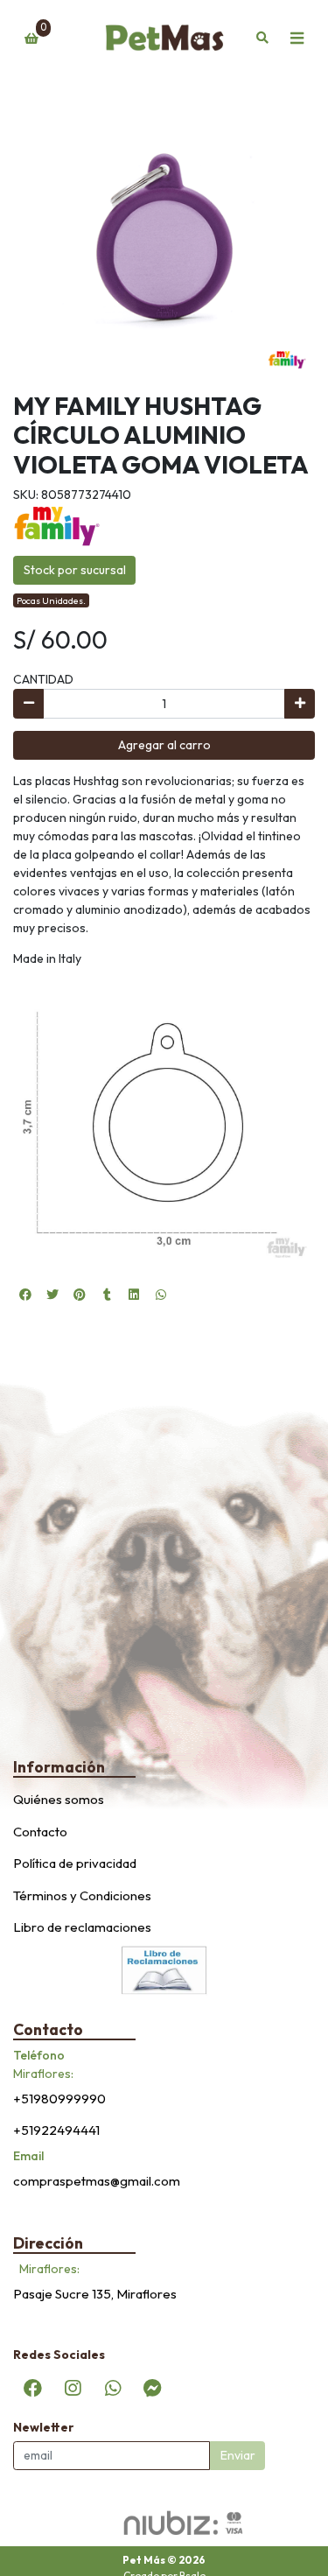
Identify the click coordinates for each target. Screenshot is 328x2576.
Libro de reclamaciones (82, 1927)
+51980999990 (59, 2099)
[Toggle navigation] (297, 39)
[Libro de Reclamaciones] (164, 1969)
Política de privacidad (75, 1863)
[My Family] (57, 525)
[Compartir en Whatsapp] (161, 1295)
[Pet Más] (164, 39)
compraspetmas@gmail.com (97, 2181)
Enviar (238, 2455)
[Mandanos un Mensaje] (152, 2388)
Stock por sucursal (75, 570)
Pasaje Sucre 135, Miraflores (95, 2294)
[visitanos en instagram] (73, 2388)
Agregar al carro (164, 745)
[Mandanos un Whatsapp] (113, 2388)
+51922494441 (56, 2130)
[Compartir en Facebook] (25, 1295)
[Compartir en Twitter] (52, 1295)
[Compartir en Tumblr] (107, 1295)
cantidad (43, 679)
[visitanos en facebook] (33, 2388)
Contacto (40, 1832)
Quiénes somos (59, 1799)
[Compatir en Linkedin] (134, 1295)
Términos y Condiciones (82, 1895)
